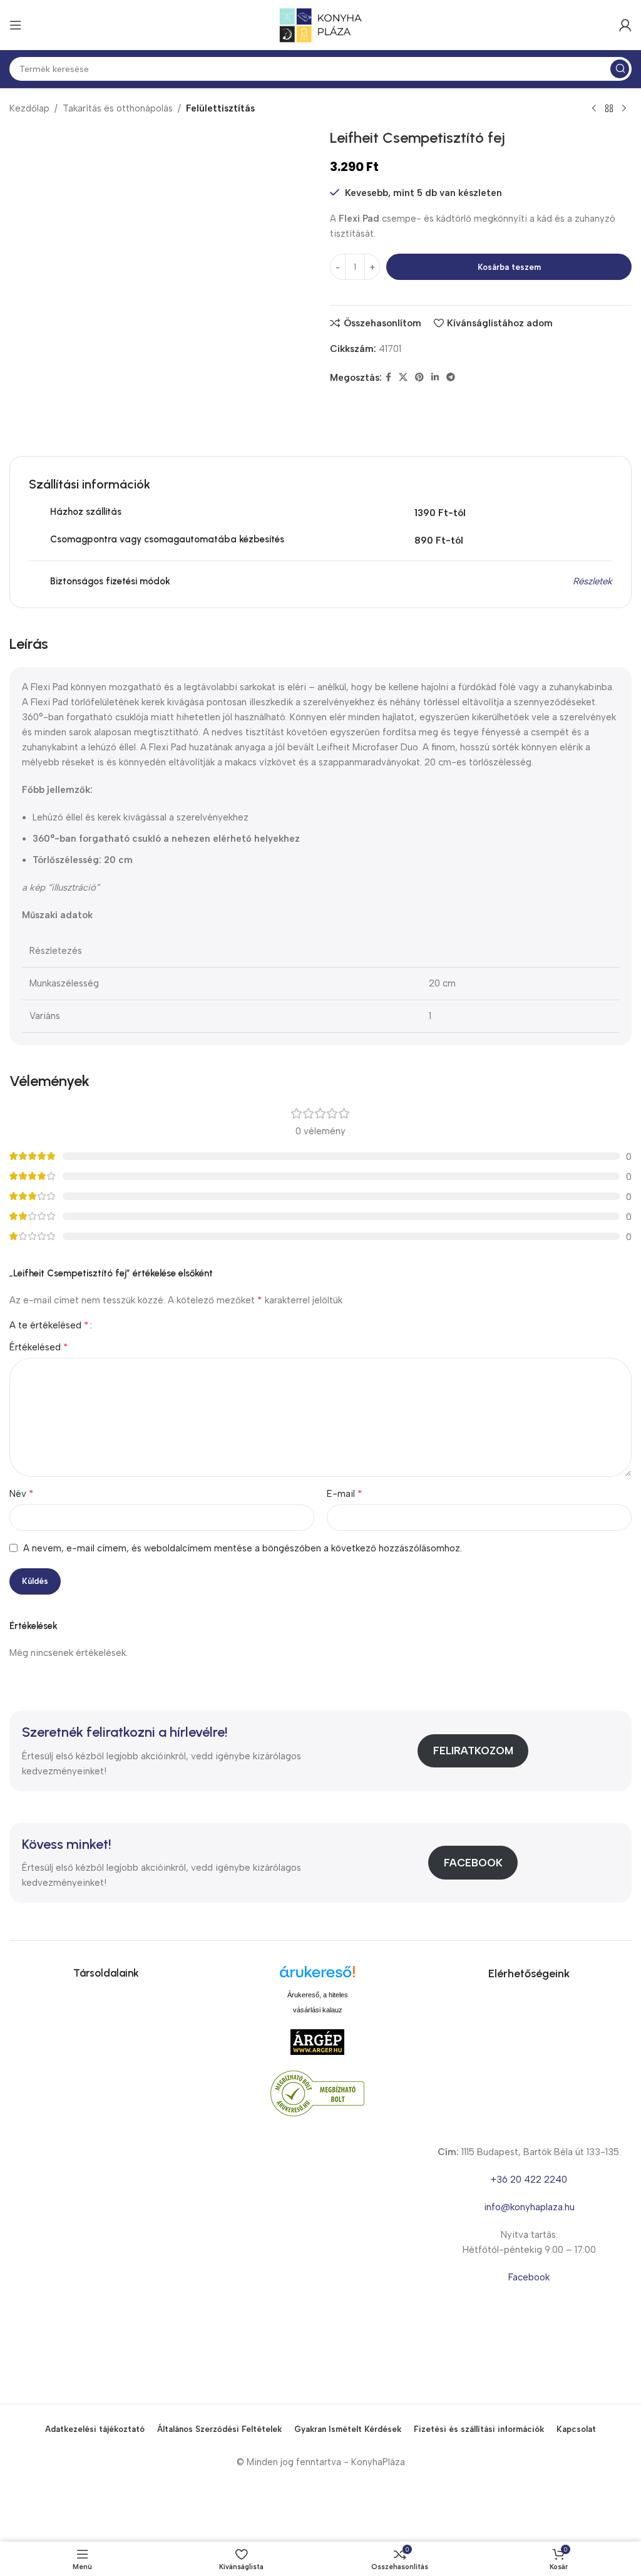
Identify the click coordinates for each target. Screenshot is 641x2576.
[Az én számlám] (625, 25)
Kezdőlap (29, 108)
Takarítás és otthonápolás (118, 108)
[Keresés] (620, 69)
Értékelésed (39, 1347)
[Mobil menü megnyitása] (16, 25)
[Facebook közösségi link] (388, 378)
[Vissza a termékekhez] (609, 109)
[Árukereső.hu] (317, 1976)
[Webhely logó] (320, 24)
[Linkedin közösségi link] (435, 378)
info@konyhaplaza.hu (529, 2207)
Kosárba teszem (509, 267)
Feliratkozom (473, 1751)
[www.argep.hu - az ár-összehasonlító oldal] (317, 2042)
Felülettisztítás (220, 108)
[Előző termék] (594, 109)
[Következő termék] (624, 109)
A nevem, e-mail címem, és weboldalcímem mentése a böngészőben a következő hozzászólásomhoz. (243, 1548)
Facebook (473, 1863)
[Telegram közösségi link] (451, 378)
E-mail (345, 1493)
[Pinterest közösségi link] (419, 378)
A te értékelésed (49, 1325)
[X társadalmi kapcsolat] (403, 378)
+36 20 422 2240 (529, 2180)
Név (22, 1493)
